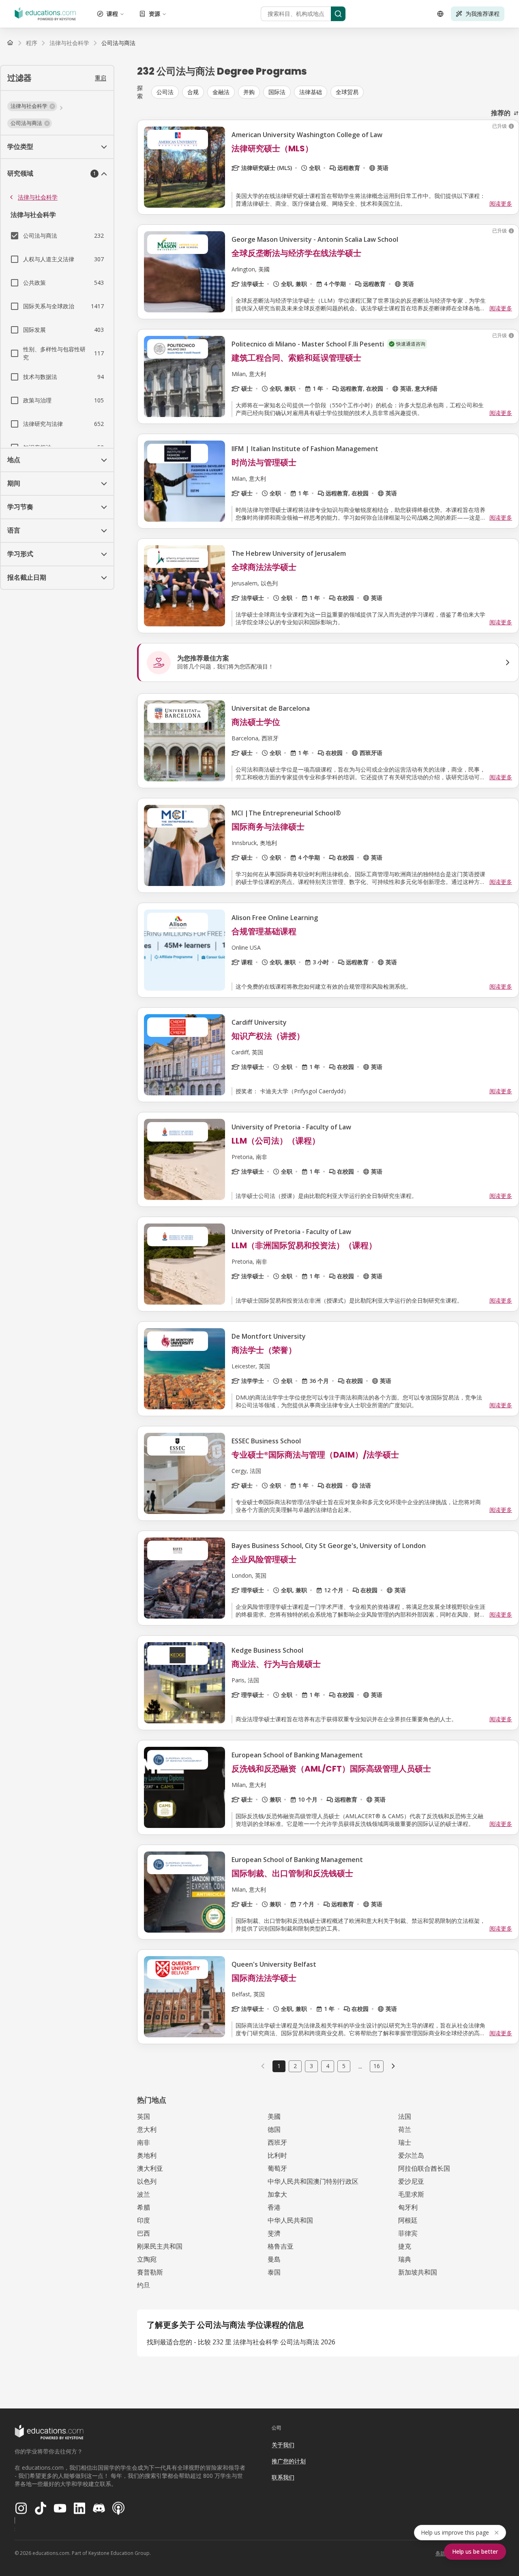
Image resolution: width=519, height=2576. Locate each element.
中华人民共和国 (290, 2220)
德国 (274, 2129)
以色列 (147, 2181)
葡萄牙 (277, 2168)
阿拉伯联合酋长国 (424, 2168)
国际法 (277, 92)
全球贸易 (347, 92)
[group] (335, 92)
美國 (274, 2116)
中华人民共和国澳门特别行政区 (313, 2181)
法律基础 (311, 92)
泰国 (274, 2272)
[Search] (338, 14)
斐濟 (274, 2233)
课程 (112, 14)
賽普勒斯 (150, 2272)
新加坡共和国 (418, 2272)
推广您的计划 (289, 2461)
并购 (249, 92)
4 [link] (328, 2066)
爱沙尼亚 (411, 2181)
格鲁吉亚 (281, 2246)
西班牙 (277, 2142)
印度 (144, 2220)
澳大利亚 (150, 2168)
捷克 (405, 2246)
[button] (32, 106)
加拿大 (277, 2194)
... (360, 2066)
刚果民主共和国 (160, 2246)
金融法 (221, 92)
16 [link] (377, 2066)
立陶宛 (147, 2259)
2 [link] (295, 2066)
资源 (154, 14)
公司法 (165, 92)
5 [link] (344, 2066)
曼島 (274, 2259)
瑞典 (405, 2259)
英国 (144, 2116)
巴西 (144, 2233)
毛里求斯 (411, 2194)
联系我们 (283, 2477)
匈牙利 (408, 2207)
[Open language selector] (440, 14)
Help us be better (475, 2551)
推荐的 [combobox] (501, 113)
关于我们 (283, 2445)
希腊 (144, 2207)
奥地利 (147, 2155)
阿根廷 (408, 2220)
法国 (405, 2116)
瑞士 (405, 2142)
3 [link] (311, 2066)
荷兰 (405, 2129)
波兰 (144, 2194)
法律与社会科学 (38, 197)
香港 (274, 2207)
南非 (144, 2142)
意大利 (147, 2129)
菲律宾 (408, 2233)
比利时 (277, 2155)
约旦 (144, 2285)
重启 (101, 78)
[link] (118, 43)
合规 (193, 92)
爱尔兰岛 (411, 2155)
